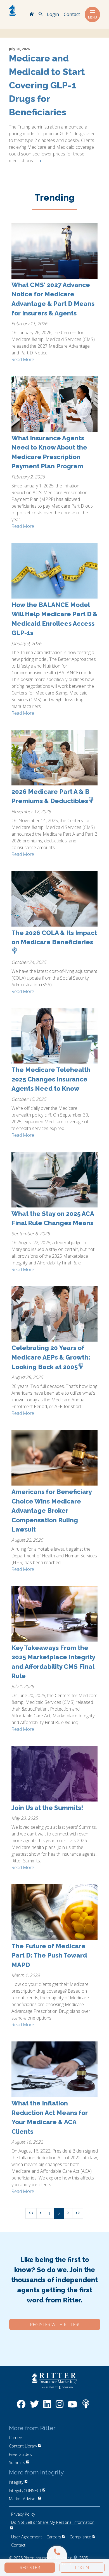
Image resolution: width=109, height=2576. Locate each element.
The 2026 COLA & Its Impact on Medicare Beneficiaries (54, 938)
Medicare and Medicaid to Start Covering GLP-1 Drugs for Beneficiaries (47, 85)
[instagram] (60, 2407)
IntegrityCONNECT (25, 2491)
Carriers (16, 2438)
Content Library (23, 2446)
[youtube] (72, 2407)
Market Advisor (23, 2499)
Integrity (16, 2482)
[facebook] (21, 2407)
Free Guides (20, 2454)
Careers (54, 2537)
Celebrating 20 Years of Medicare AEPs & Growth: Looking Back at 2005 (51, 1357)
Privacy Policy (23, 2514)
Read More (23, 359)
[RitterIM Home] (32, 15)
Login (82, 2568)
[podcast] (86, 2407)
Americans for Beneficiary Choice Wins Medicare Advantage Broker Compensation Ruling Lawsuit (52, 1511)
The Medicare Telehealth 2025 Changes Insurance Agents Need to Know (51, 1079)
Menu (93, 17)
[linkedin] (47, 2407)
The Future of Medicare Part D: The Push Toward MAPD (49, 1955)
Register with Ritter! (54, 2325)
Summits (17, 2462)
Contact (18, 2545)
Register (30, 2568)
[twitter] (34, 2407)
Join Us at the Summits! (47, 1808)
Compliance (80, 2537)
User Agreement (27, 2537)
